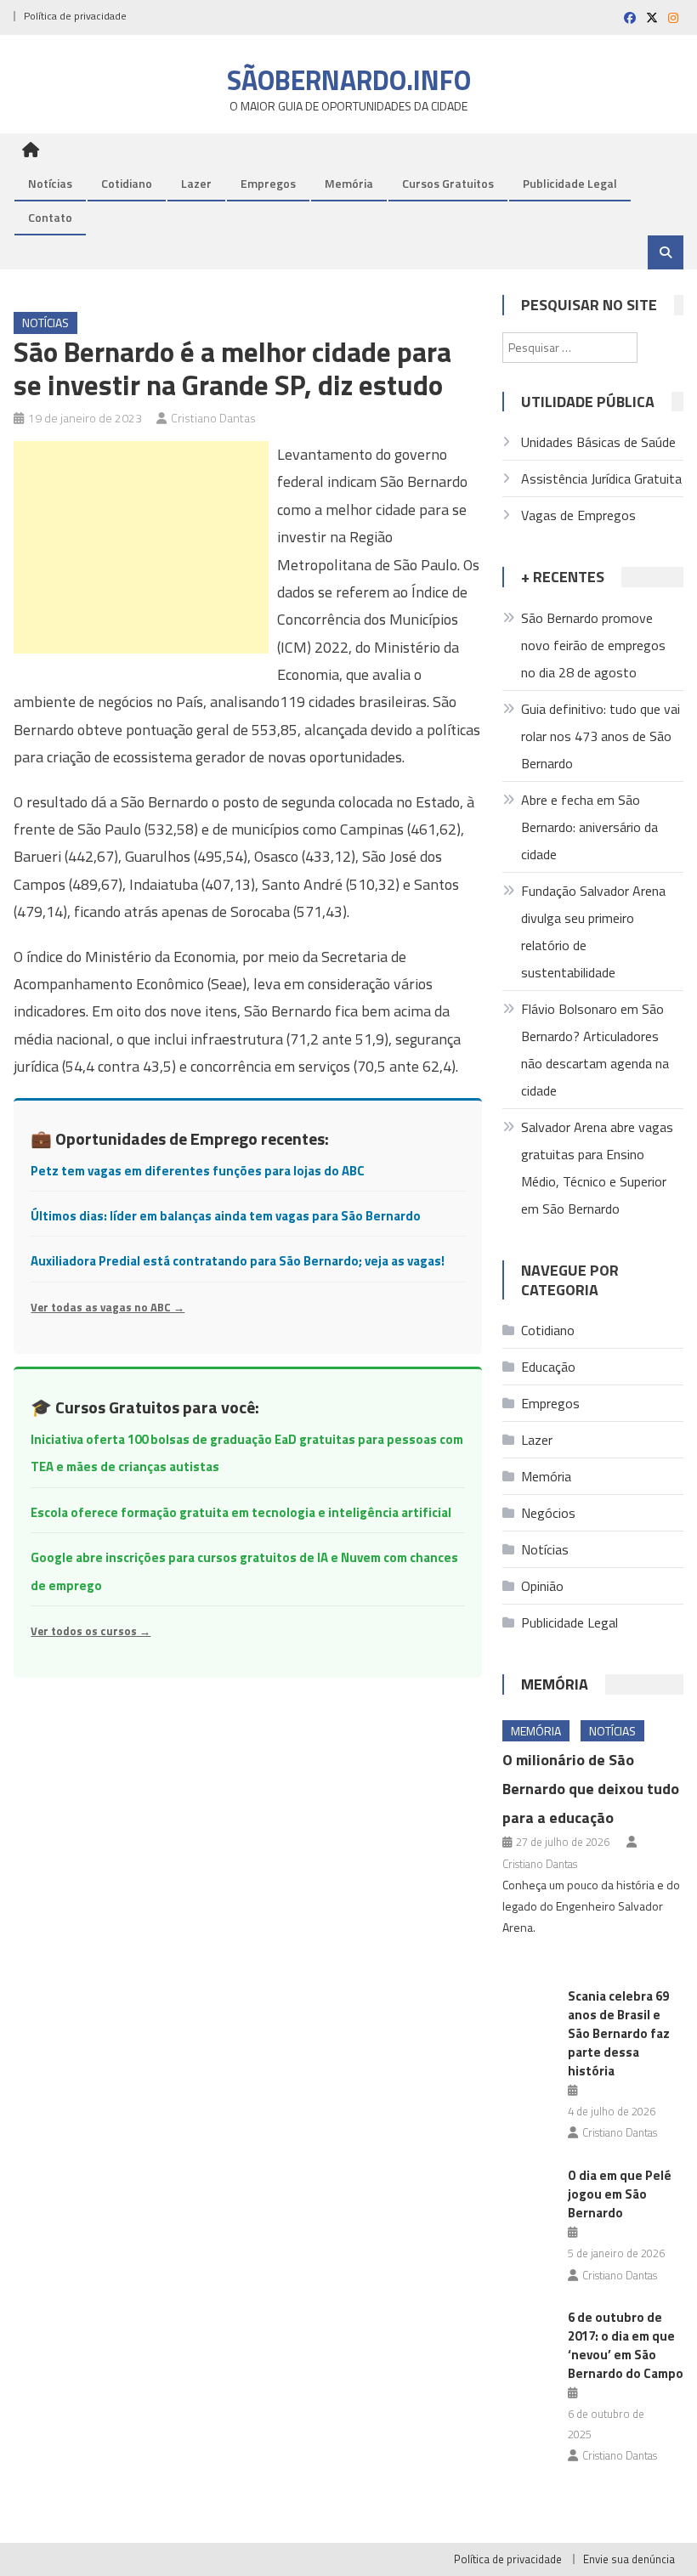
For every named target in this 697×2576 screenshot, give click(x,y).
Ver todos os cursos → (91, 1631)
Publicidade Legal (570, 183)
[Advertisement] (141, 547)
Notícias (50, 183)
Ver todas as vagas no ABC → (108, 1307)
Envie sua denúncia (629, 2559)
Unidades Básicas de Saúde (598, 442)
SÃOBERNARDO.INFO (349, 80)
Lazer (196, 183)
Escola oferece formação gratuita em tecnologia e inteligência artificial (241, 1512)
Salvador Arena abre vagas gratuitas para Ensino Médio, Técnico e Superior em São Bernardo (597, 1168)
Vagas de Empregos (578, 515)
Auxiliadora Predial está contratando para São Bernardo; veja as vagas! (238, 1261)
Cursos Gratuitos (448, 183)
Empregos (268, 183)
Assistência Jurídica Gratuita (601, 478)
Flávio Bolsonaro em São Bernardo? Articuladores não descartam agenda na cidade (595, 1050)
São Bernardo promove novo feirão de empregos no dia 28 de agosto (593, 645)
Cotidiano (127, 183)
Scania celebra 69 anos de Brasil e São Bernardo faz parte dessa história (619, 2033)
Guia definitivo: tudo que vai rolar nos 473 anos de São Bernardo (601, 736)
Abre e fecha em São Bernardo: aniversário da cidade (589, 827)
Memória (349, 183)
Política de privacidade (75, 16)
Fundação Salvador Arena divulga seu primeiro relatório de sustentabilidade (593, 931)
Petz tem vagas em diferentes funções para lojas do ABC (198, 1171)
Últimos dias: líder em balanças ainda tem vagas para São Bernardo (226, 1216)
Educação (548, 1367)
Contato (50, 217)
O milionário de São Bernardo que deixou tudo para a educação (591, 1789)
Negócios (548, 1513)
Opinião (542, 1586)
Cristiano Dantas (213, 418)
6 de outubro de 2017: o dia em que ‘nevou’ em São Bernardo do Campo (626, 2345)
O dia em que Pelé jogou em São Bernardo (620, 2194)
